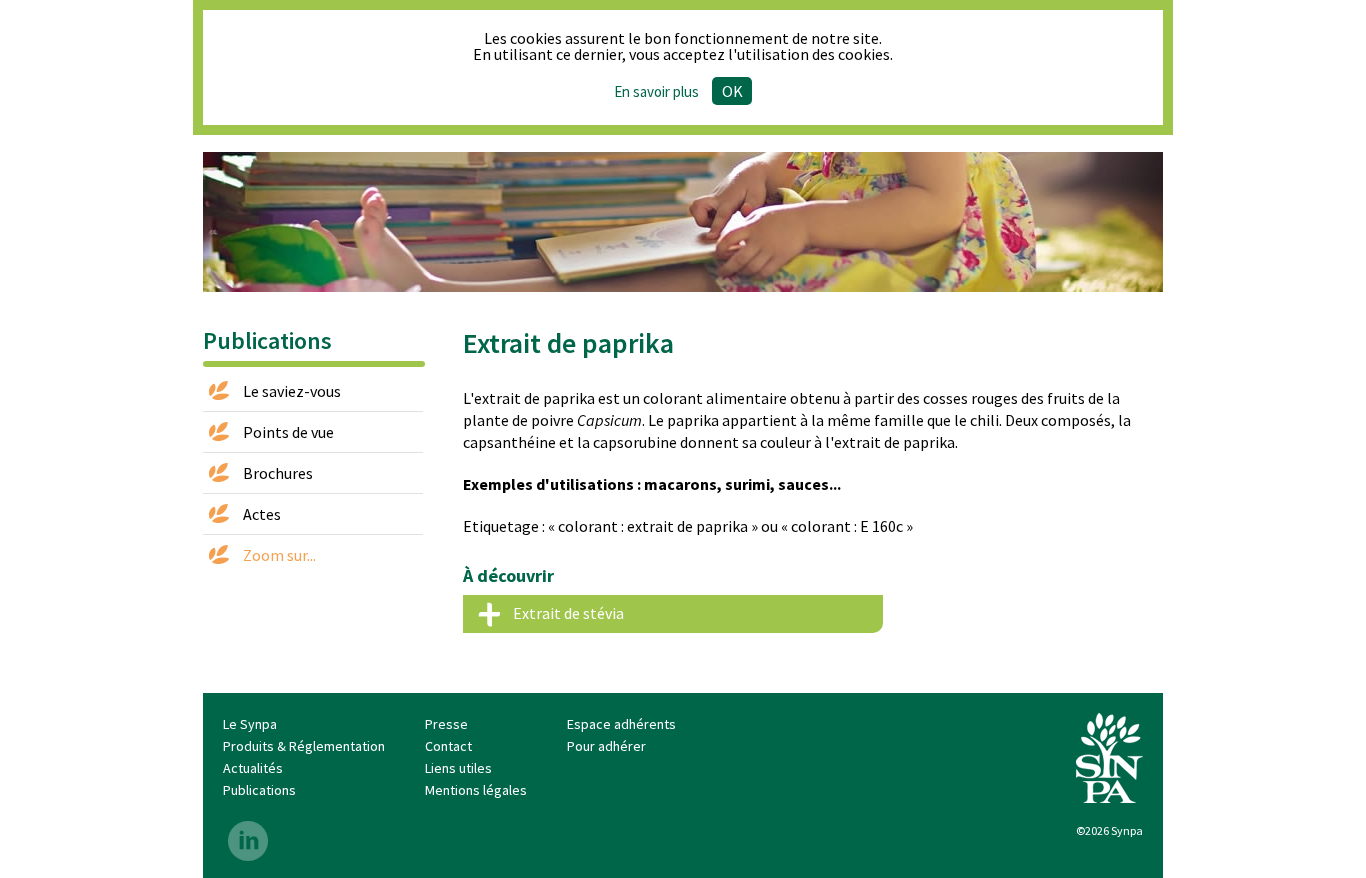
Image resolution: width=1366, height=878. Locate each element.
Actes (262, 514)
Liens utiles (458, 768)
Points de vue (288, 432)
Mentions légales (476, 790)
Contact (448, 746)
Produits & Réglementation (304, 746)
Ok (732, 91)
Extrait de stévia (568, 613)
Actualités (253, 768)
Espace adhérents (621, 724)
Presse (446, 724)
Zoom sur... (279, 555)
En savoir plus (656, 91)
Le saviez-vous (292, 391)
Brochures (278, 473)
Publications (259, 790)
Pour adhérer (606, 746)
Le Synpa (250, 724)
